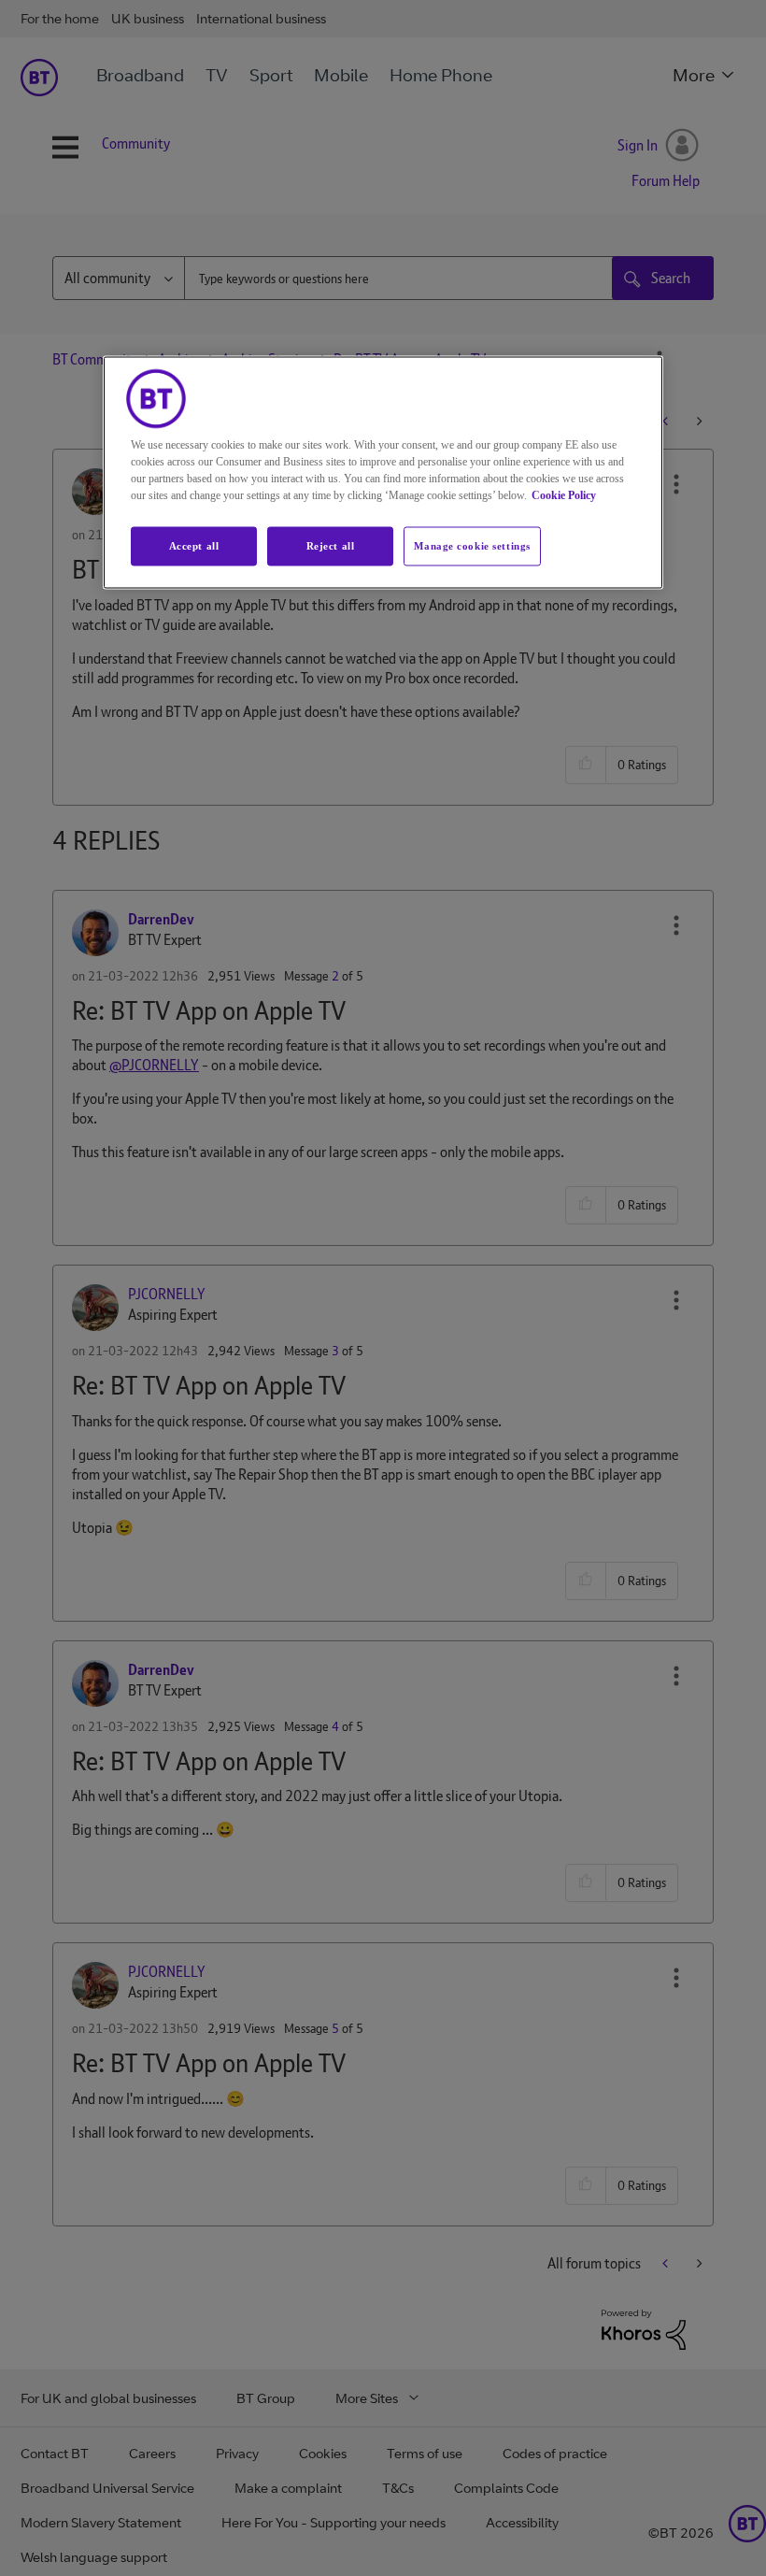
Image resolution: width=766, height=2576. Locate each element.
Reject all (331, 546)
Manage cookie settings (472, 546)
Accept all (194, 546)
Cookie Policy (564, 495)
